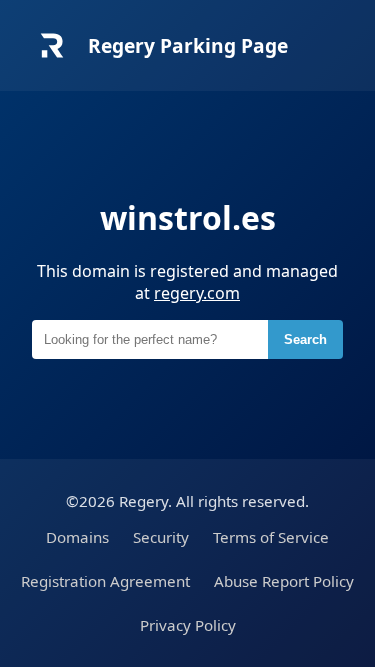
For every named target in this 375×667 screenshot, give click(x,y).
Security (161, 537)
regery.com (197, 293)
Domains (77, 537)
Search (305, 339)
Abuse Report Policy (284, 581)
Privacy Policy (188, 625)
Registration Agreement (105, 581)
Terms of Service (271, 537)
